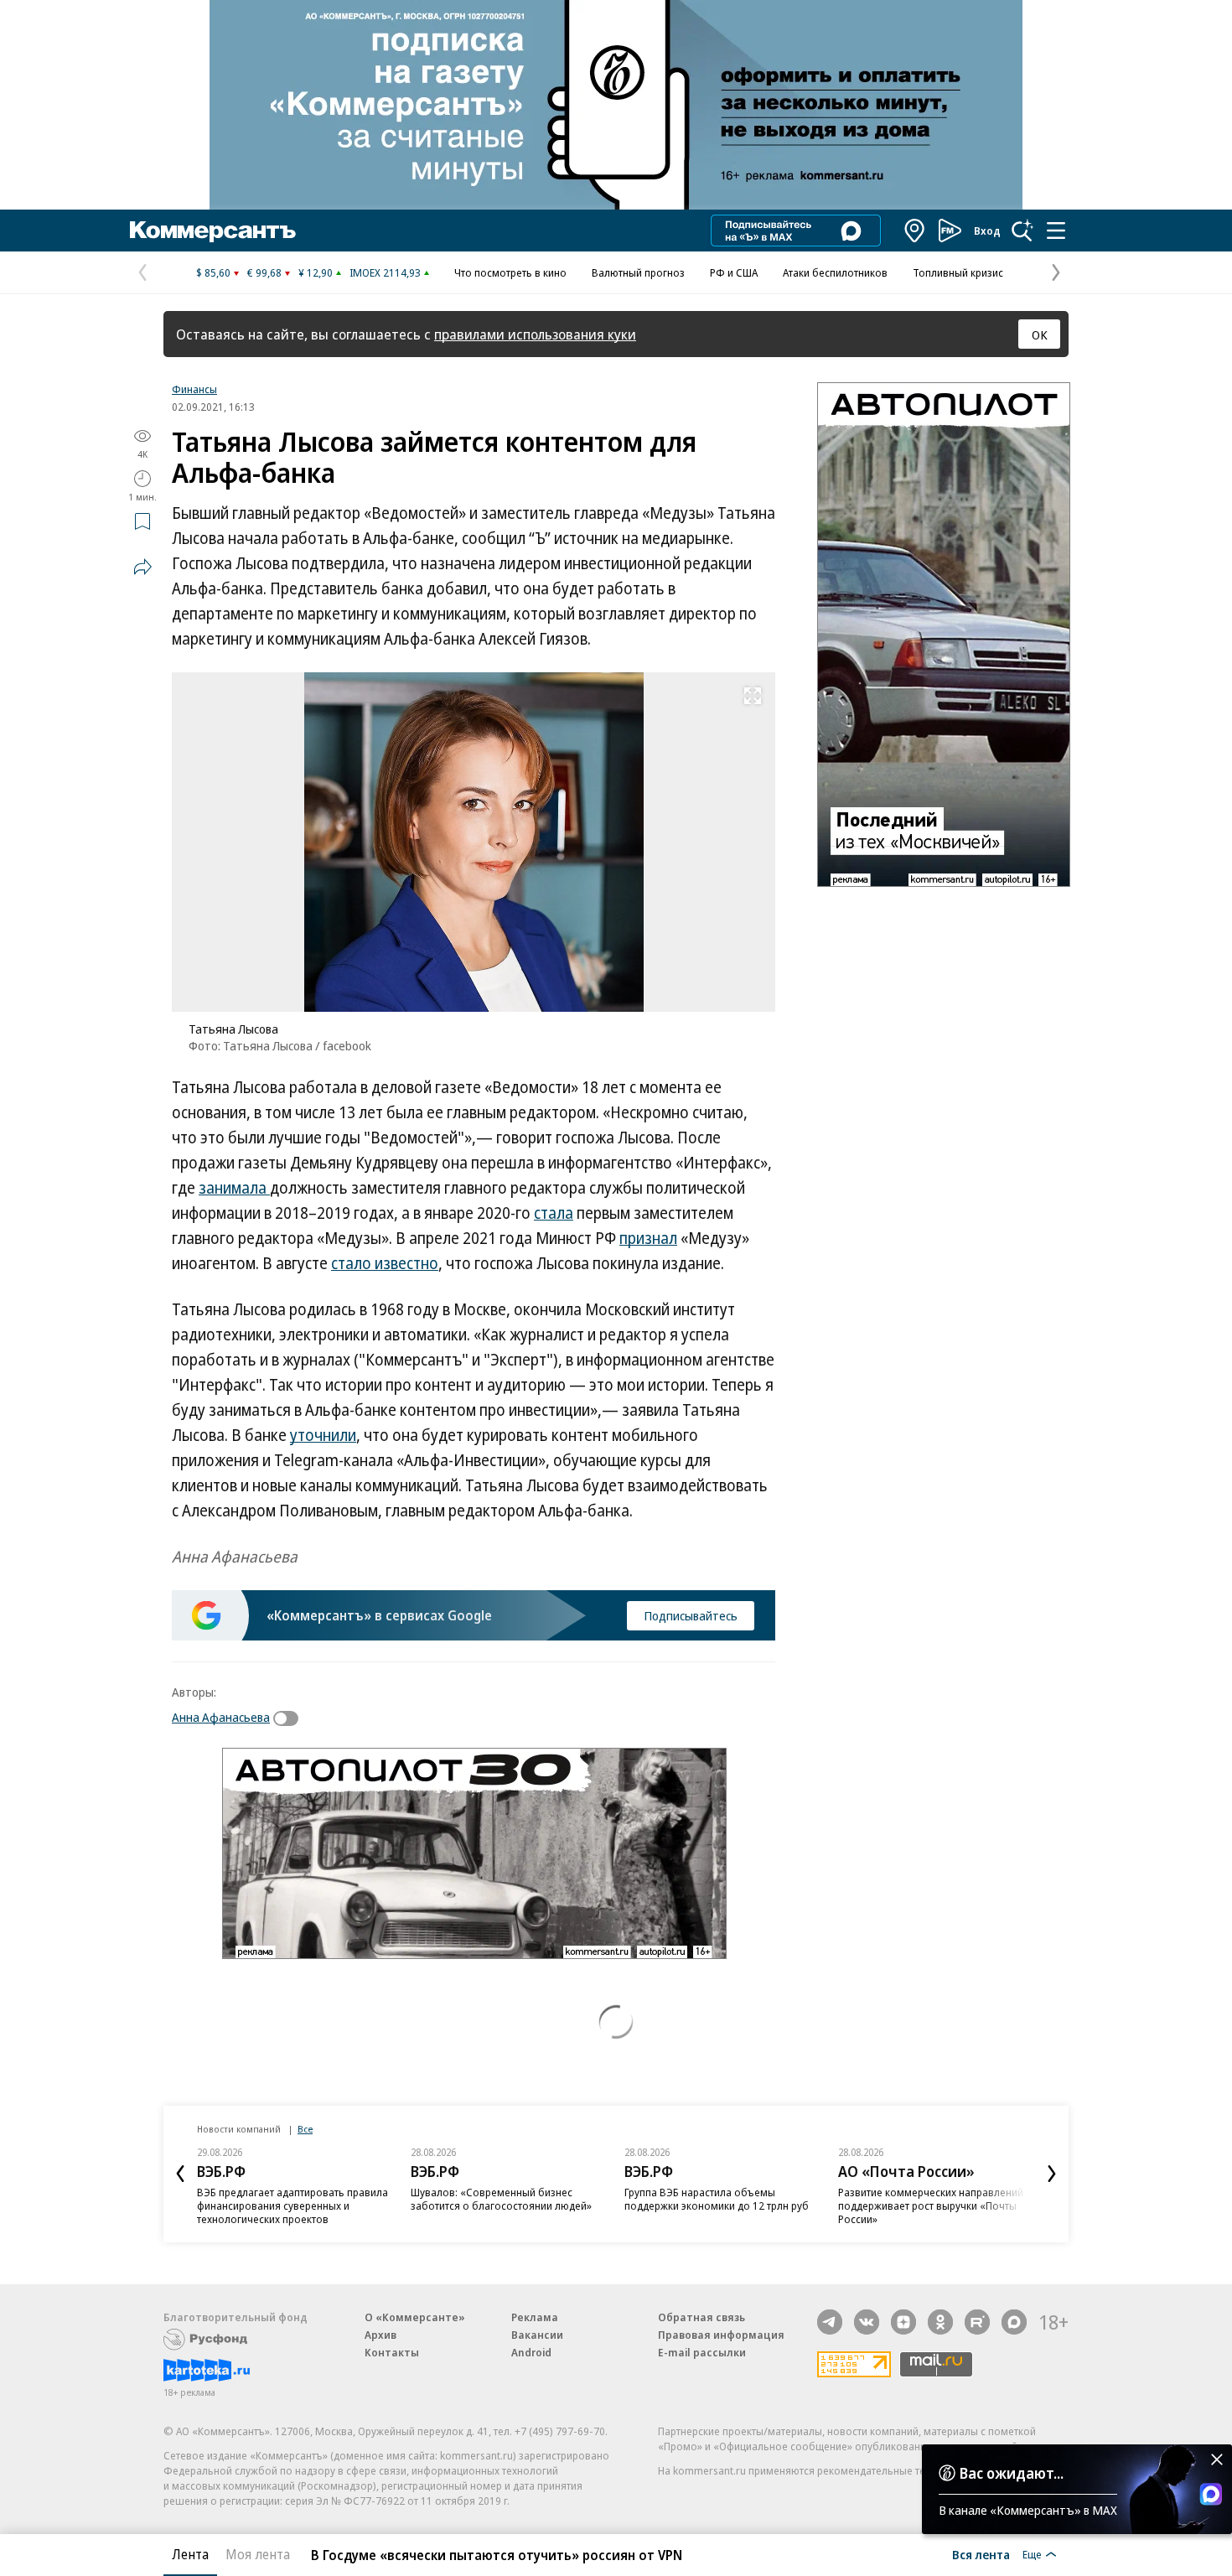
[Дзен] (903, 2322)
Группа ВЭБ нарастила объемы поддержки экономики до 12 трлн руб (717, 2199)
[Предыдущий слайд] (180, 2174)
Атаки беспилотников (835, 272)
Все (305, 2129)
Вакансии (537, 2335)
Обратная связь (701, 2317)
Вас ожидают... (1012, 2473)
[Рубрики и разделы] (1056, 231)
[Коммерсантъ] (213, 231)
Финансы (194, 389)
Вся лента (981, 2554)
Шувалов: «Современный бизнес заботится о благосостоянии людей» (501, 2199)
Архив (380, 2335)
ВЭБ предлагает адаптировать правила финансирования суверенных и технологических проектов (292, 2205)
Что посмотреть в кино (510, 272)
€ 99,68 (264, 272)
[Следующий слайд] (1052, 2174)
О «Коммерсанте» (415, 2317)
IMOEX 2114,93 (385, 272)
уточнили (323, 1435)
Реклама (535, 2317)
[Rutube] (977, 2322)
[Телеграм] (830, 2322)
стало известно (385, 1263)
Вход (987, 231)
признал (648, 1238)
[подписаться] (290, 1718)
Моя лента (258, 2554)
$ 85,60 (213, 272)
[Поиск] (1022, 231)
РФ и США (734, 272)
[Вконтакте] (867, 2322)
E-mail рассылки (702, 2352)
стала (554, 1213)
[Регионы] (915, 231)
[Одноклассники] (940, 2322)
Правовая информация (721, 2335)
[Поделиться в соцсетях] (142, 567)
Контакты (392, 2352)
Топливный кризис (958, 272)
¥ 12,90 (316, 272)
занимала (234, 1188)
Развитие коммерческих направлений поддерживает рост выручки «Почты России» (931, 2205)
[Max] (1014, 2322)
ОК (1040, 334)
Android (531, 2352)
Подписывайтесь (691, 1615)
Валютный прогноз (638, 272)
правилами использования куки (535, 334)
